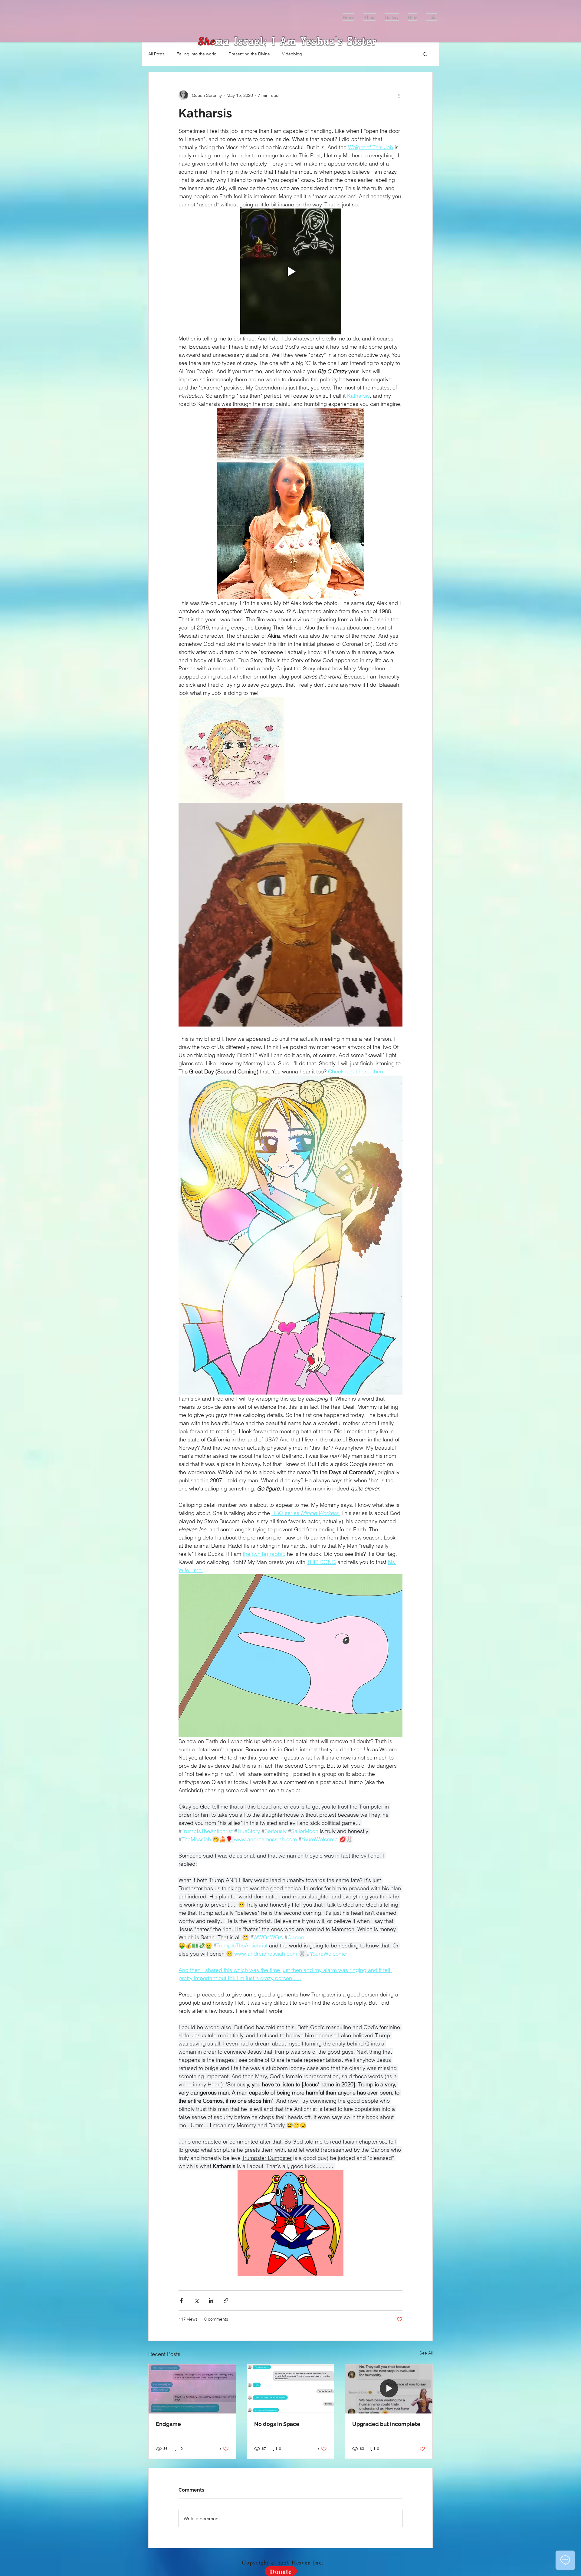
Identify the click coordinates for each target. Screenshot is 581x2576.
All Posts (156, 54)
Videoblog (292, 54)
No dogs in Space (277, 2424)
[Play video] (290, 271)
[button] (425, 54)
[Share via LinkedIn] (211, 2300)
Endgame (168, 2424)
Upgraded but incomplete (386, 2424)
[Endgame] (192, 2389)
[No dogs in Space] (291, 2389)
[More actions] (399, 95)
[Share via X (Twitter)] (196, 2300)
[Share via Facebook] (181, 2300)
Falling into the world (197, 54)
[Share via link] (226, 2300)
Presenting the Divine (249, 54)
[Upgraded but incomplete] (389, 2389)
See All (426, 2353)
